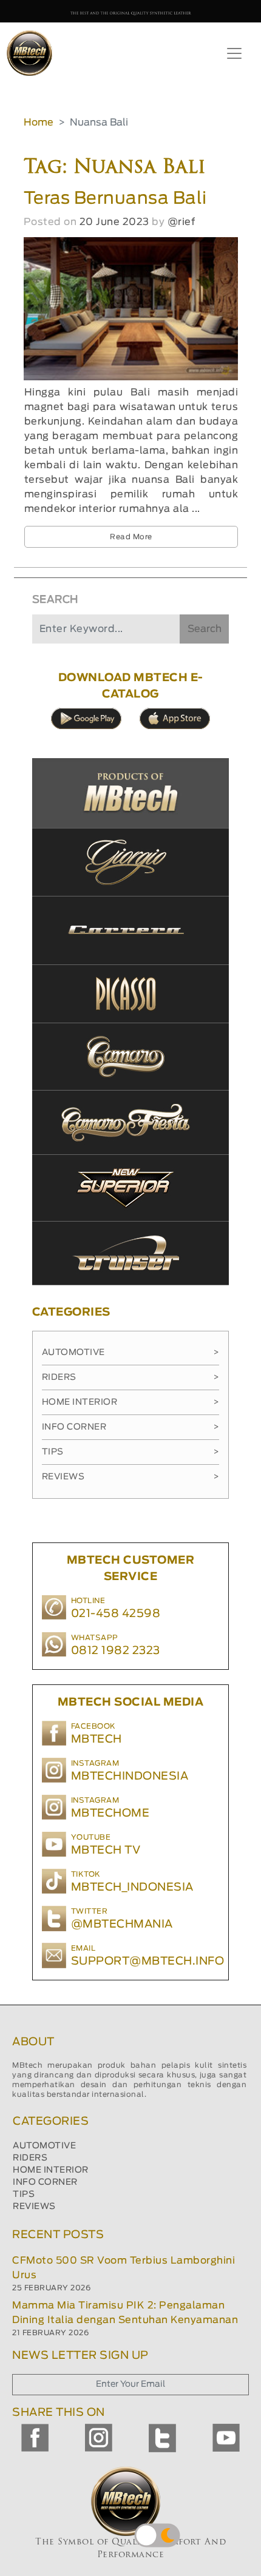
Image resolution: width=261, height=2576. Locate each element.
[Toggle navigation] (234, 53)
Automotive (131, 1353)
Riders (131, 1377)
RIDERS (30, 2158)
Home (39, 123)
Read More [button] (131, 537)
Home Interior (131, 1402)
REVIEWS (34, 2207)
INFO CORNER (45, 2182)
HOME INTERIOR (51, 2170)
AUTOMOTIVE (44, 2146)
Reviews (131, 1477)
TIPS (24, 2194)
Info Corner (131, 1427)
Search (205, 629)
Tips (131, 1452)
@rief (181, 222)
